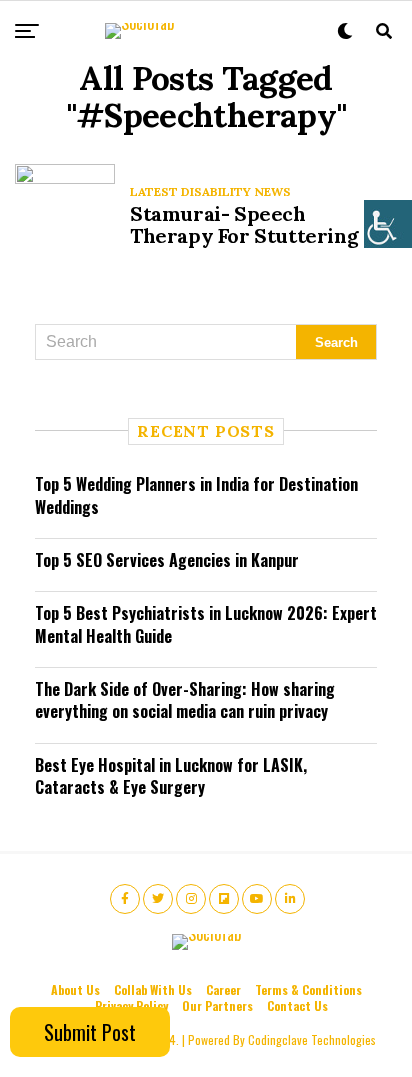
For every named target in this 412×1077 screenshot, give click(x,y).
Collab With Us (153, 989)
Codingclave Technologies (312, 1039)
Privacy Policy (131, 1005)
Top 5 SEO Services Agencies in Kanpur (167, 560)
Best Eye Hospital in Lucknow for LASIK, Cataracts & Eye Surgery (171, 776)
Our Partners (217, 1005)
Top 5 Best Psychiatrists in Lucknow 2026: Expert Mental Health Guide (206, 624)
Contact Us (297, 1005)
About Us (75, 989)
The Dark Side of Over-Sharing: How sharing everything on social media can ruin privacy (185, 700)
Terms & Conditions (308, 989)
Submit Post (90, 1032)
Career (223, 989)
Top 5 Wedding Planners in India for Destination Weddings (196, 495)
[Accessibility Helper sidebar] (388, 224)
